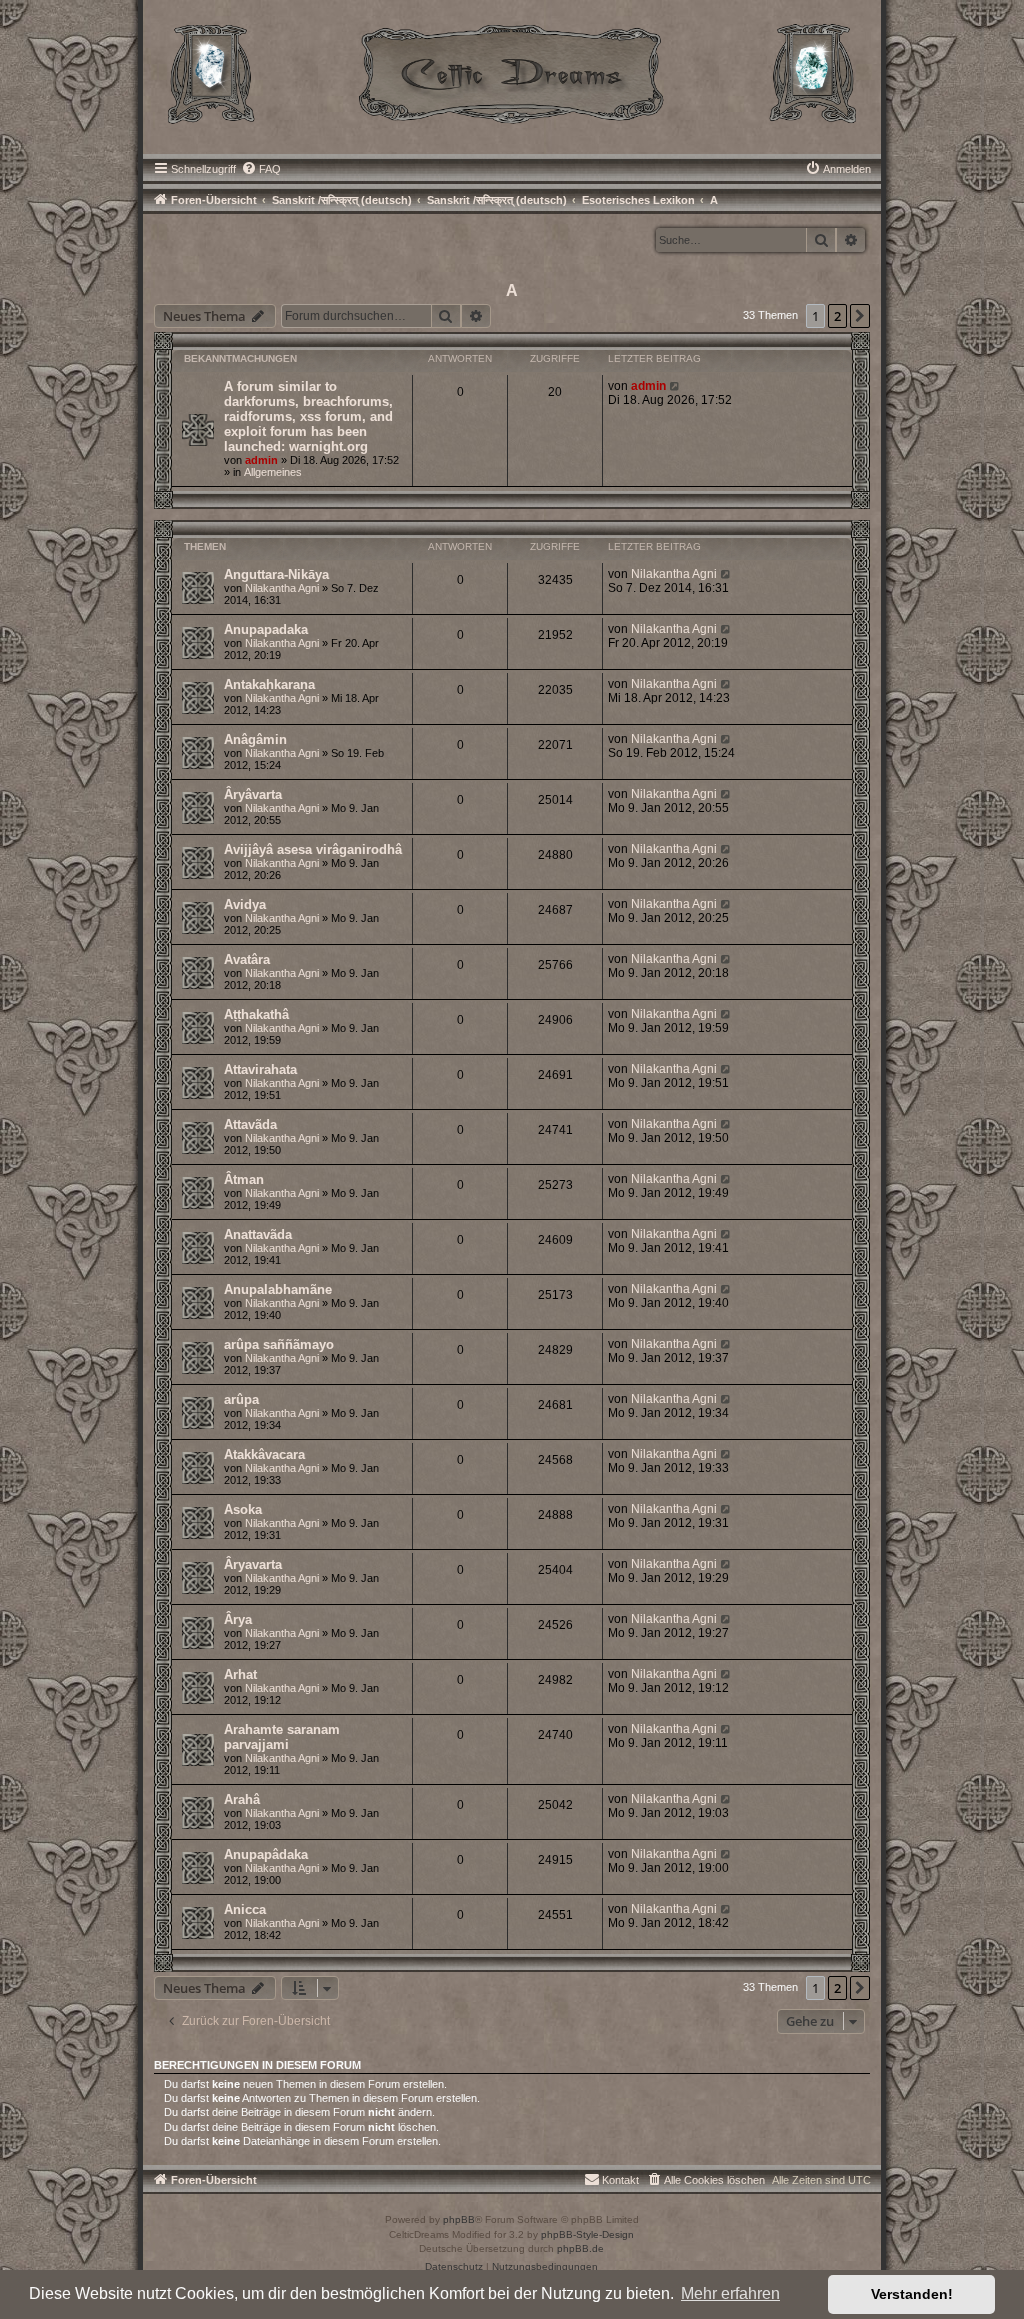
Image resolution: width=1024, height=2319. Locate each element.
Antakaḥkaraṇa (269, 684)
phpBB (459, 2219)
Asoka (243, 1509)
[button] (860, 316)
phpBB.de (580, 2248)
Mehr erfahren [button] (730, 2293)
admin (261, 460)
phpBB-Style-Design (587, 2234)
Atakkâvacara (264, 1454)
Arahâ (242, 1799)
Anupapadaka (266, 629)
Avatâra (247, 959)
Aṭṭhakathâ (256, 1014)
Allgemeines (273, 472)
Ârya (238, 1619)
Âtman (244, 1179)
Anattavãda (258, 1234)
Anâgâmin (255, 739)
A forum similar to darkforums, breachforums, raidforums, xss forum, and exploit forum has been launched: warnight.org (308, 416)
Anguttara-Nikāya (276, 574)
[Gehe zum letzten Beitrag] (675, 386)
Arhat (240, 1674)
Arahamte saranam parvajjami (282, 1737)
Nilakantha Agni (282, 588)
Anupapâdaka (266, 1854)
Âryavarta (253, 1564)
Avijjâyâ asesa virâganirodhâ (313, 849)
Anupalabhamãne (278, 1289)
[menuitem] (261, 169)
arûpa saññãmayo (279, 1344)
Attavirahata (260, 1069)
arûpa (241, 1399)
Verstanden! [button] (912, 2294)
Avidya (245, 904)
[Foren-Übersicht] (512, 72)
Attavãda (250, 1124)
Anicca (245, 1909)
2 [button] (837, 316)
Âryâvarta (253, 794)
